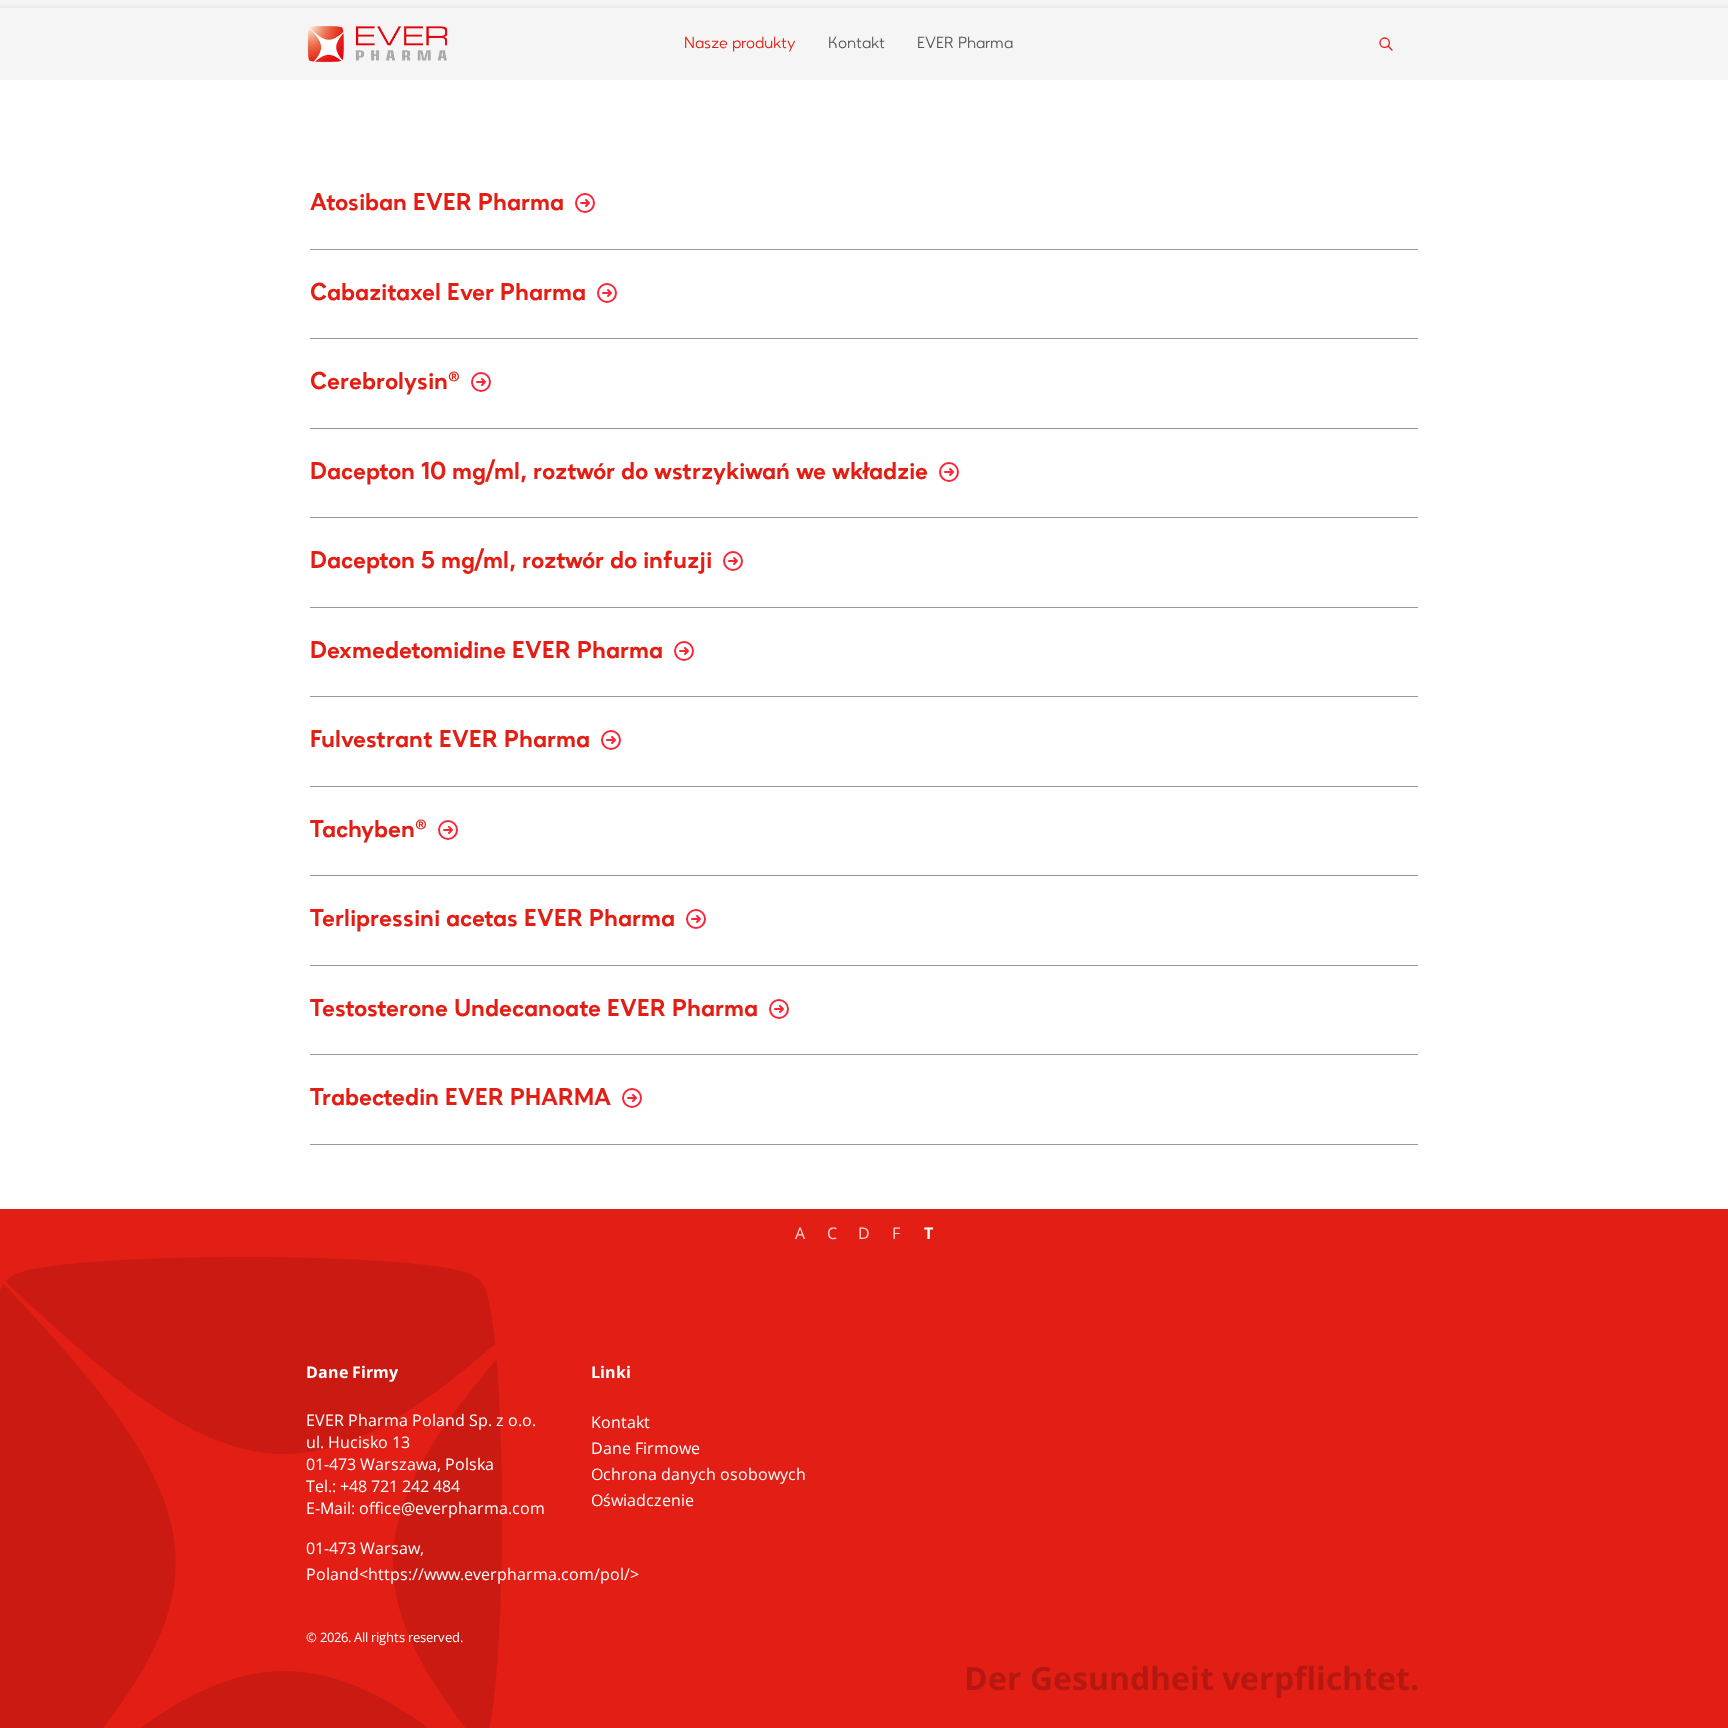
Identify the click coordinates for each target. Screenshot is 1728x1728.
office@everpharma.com (452, 1508)
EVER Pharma (965, 44)
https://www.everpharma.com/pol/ (499, 1574)
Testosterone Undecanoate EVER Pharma (537, 1010)
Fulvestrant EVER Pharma (453, 741)
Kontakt (856, 44)
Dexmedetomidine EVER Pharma (489, 652)
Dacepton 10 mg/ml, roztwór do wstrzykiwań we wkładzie (622, 473)
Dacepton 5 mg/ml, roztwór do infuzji (514, 562)
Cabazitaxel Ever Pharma (451, 294)
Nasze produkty (740, 44)
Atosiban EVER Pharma (440, 204)
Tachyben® (371, 831)
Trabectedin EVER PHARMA (463, 1099)
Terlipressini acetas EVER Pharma (495, 920)
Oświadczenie (642, 1500)
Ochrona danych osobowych (698, 1474)
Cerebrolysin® (388, 383)
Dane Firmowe (645, 1448)
